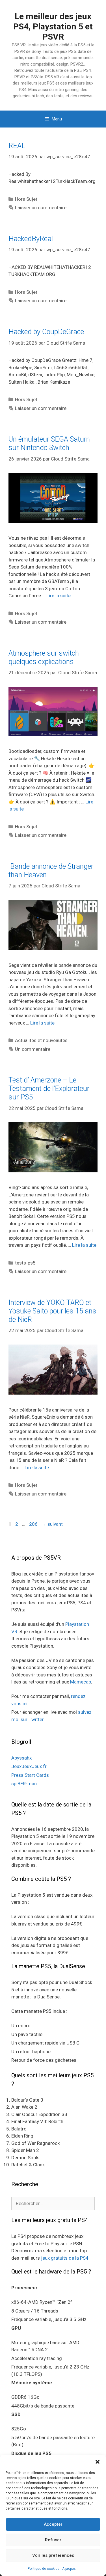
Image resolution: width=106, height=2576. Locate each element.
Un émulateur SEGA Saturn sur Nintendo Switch (49, 443)
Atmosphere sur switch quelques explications (44, 657)
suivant (52, 1524)
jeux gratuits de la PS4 (65, 2258)
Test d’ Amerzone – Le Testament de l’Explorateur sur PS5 (49, 1089)
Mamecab (81, 1682)
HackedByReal (31, 239)
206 (34, 1524)
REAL (17, 146)
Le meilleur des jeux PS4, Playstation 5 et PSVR (53, 26)
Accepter (53, 2524)
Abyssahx (21, 1758)
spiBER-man (24, 1784)
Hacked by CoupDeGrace (46, 332)
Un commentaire (33, 1049)
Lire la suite (59, 596)
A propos (69, 2569)
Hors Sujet (26, 199)
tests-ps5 (25, 1263)
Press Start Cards (30, 1775)
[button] (98, 2462)
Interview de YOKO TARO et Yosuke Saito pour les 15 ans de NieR (52, 1311)
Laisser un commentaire (41, 208)
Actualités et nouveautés (41, 1040)
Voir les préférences (53, 2555)
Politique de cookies (44, 2569)
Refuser (53, 2540)
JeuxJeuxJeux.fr (29, 1766)
